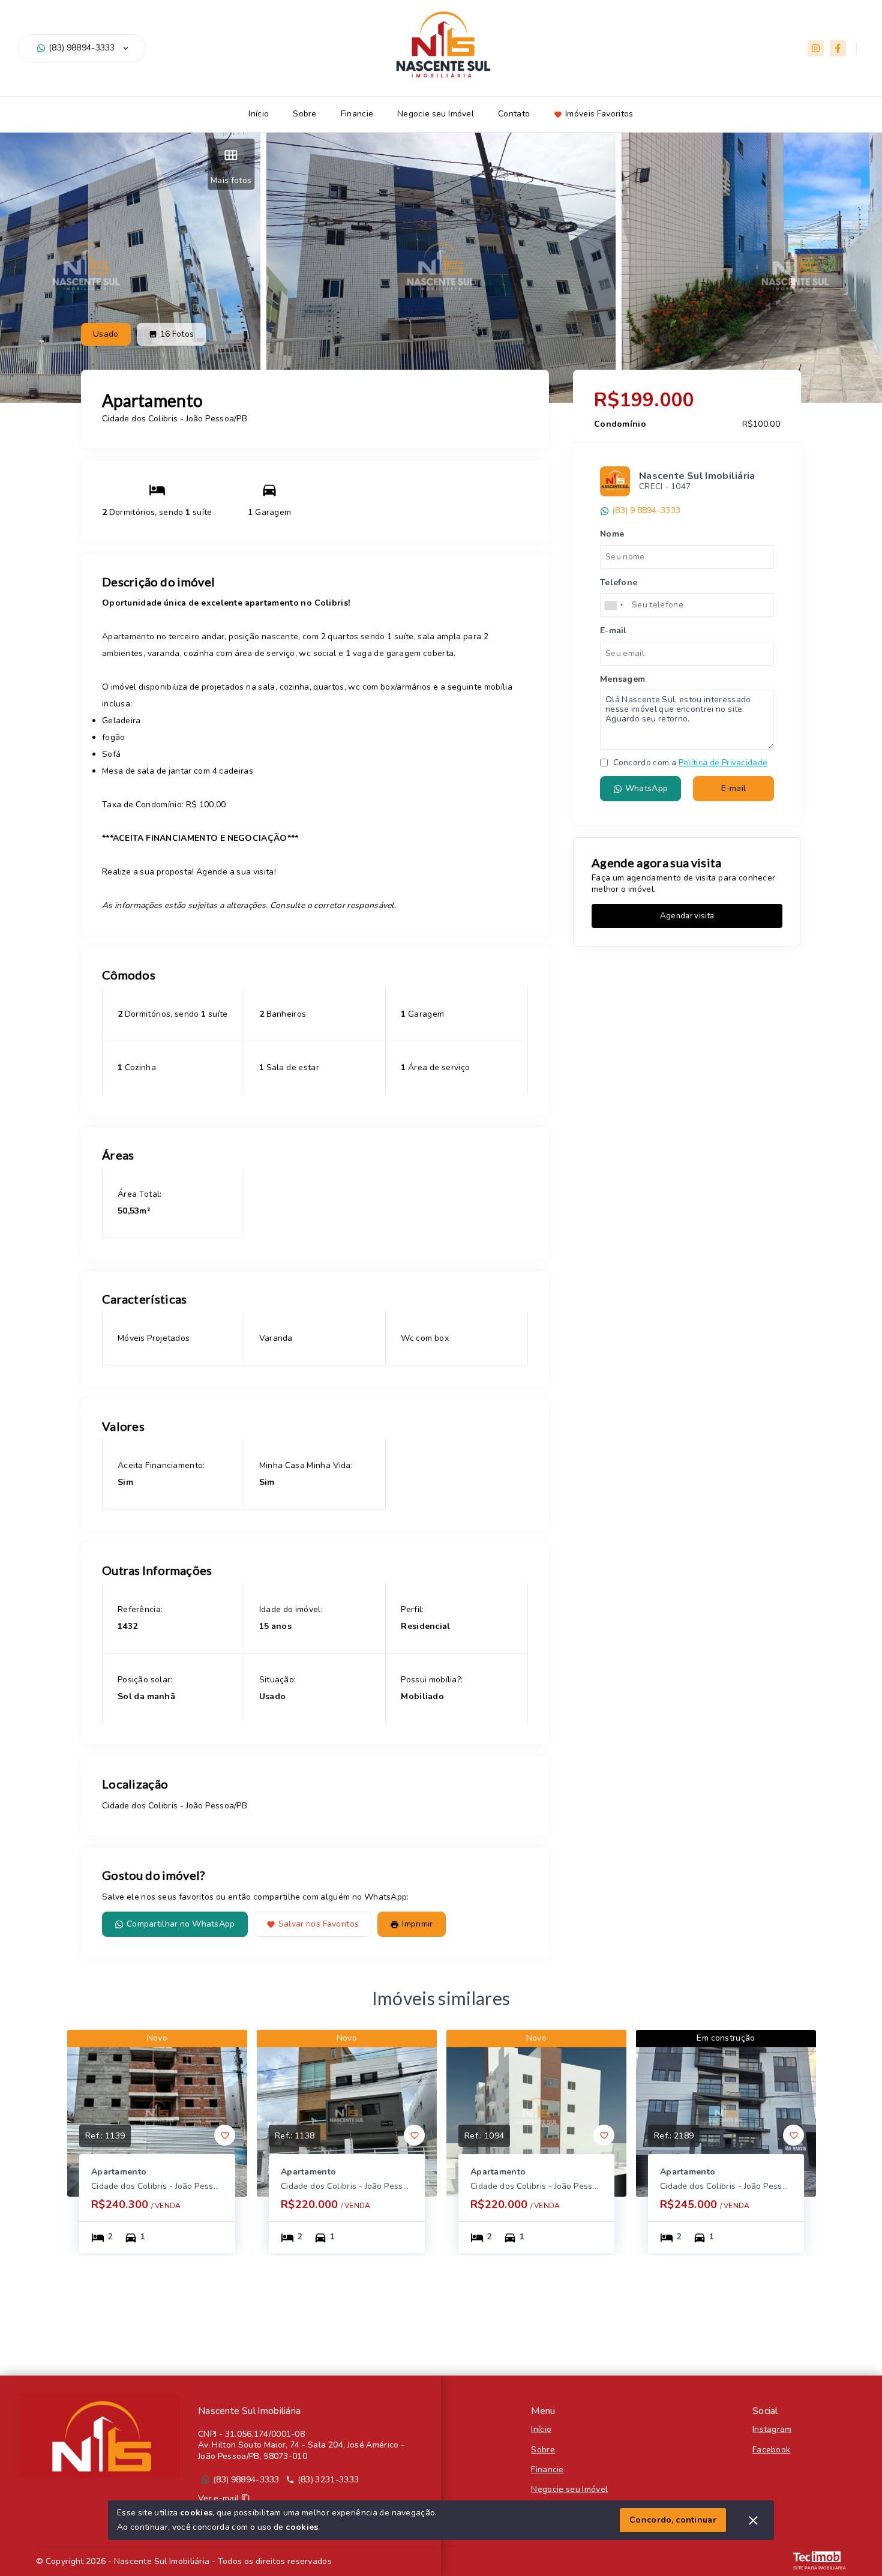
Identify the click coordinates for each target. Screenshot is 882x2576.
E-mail (734, 789)
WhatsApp (646, 789)
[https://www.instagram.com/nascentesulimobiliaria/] (816, 48)
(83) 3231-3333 (328, 2480)
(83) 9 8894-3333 (646, 511)
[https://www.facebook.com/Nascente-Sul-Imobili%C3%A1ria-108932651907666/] (838, 48)
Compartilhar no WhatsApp (181, 1924)
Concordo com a (689, 763)
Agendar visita (687, 916)
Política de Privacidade (723, 763)
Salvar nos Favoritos (319, 1924)
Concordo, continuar (673, 2520)
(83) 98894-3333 (82, 48)
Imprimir (417, 1924)
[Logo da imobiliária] (99, 2436)
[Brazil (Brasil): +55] (614, 606)
